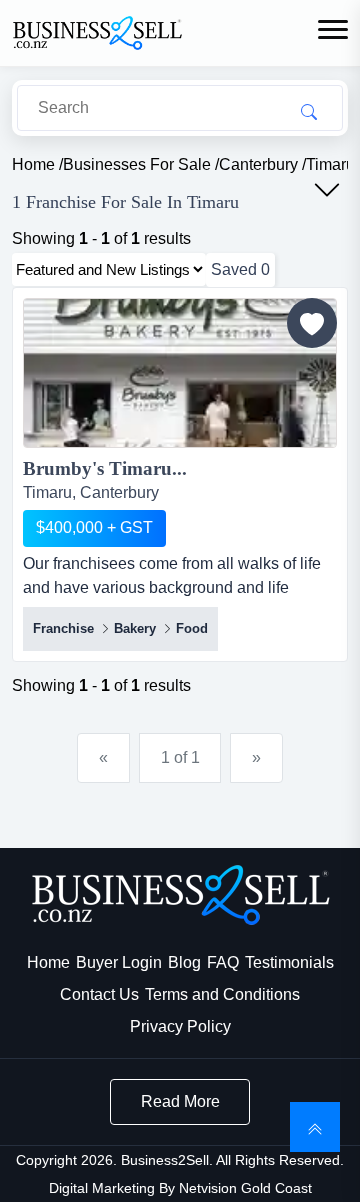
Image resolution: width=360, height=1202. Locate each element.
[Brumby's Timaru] (180, 376)
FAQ (223, 962)
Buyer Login (119, 962)
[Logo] (97, 31)
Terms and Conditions (222, 994)
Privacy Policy (180, 1026)
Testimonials (289, 962)
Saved (240, 269)
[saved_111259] (312, 323)
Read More (180, 1101)
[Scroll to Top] (315, 1127)
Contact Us (99, 994)
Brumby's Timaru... (105, 468)
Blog (184, 962)
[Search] (309, 111)
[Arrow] (327, 190)
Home (48, 962)
